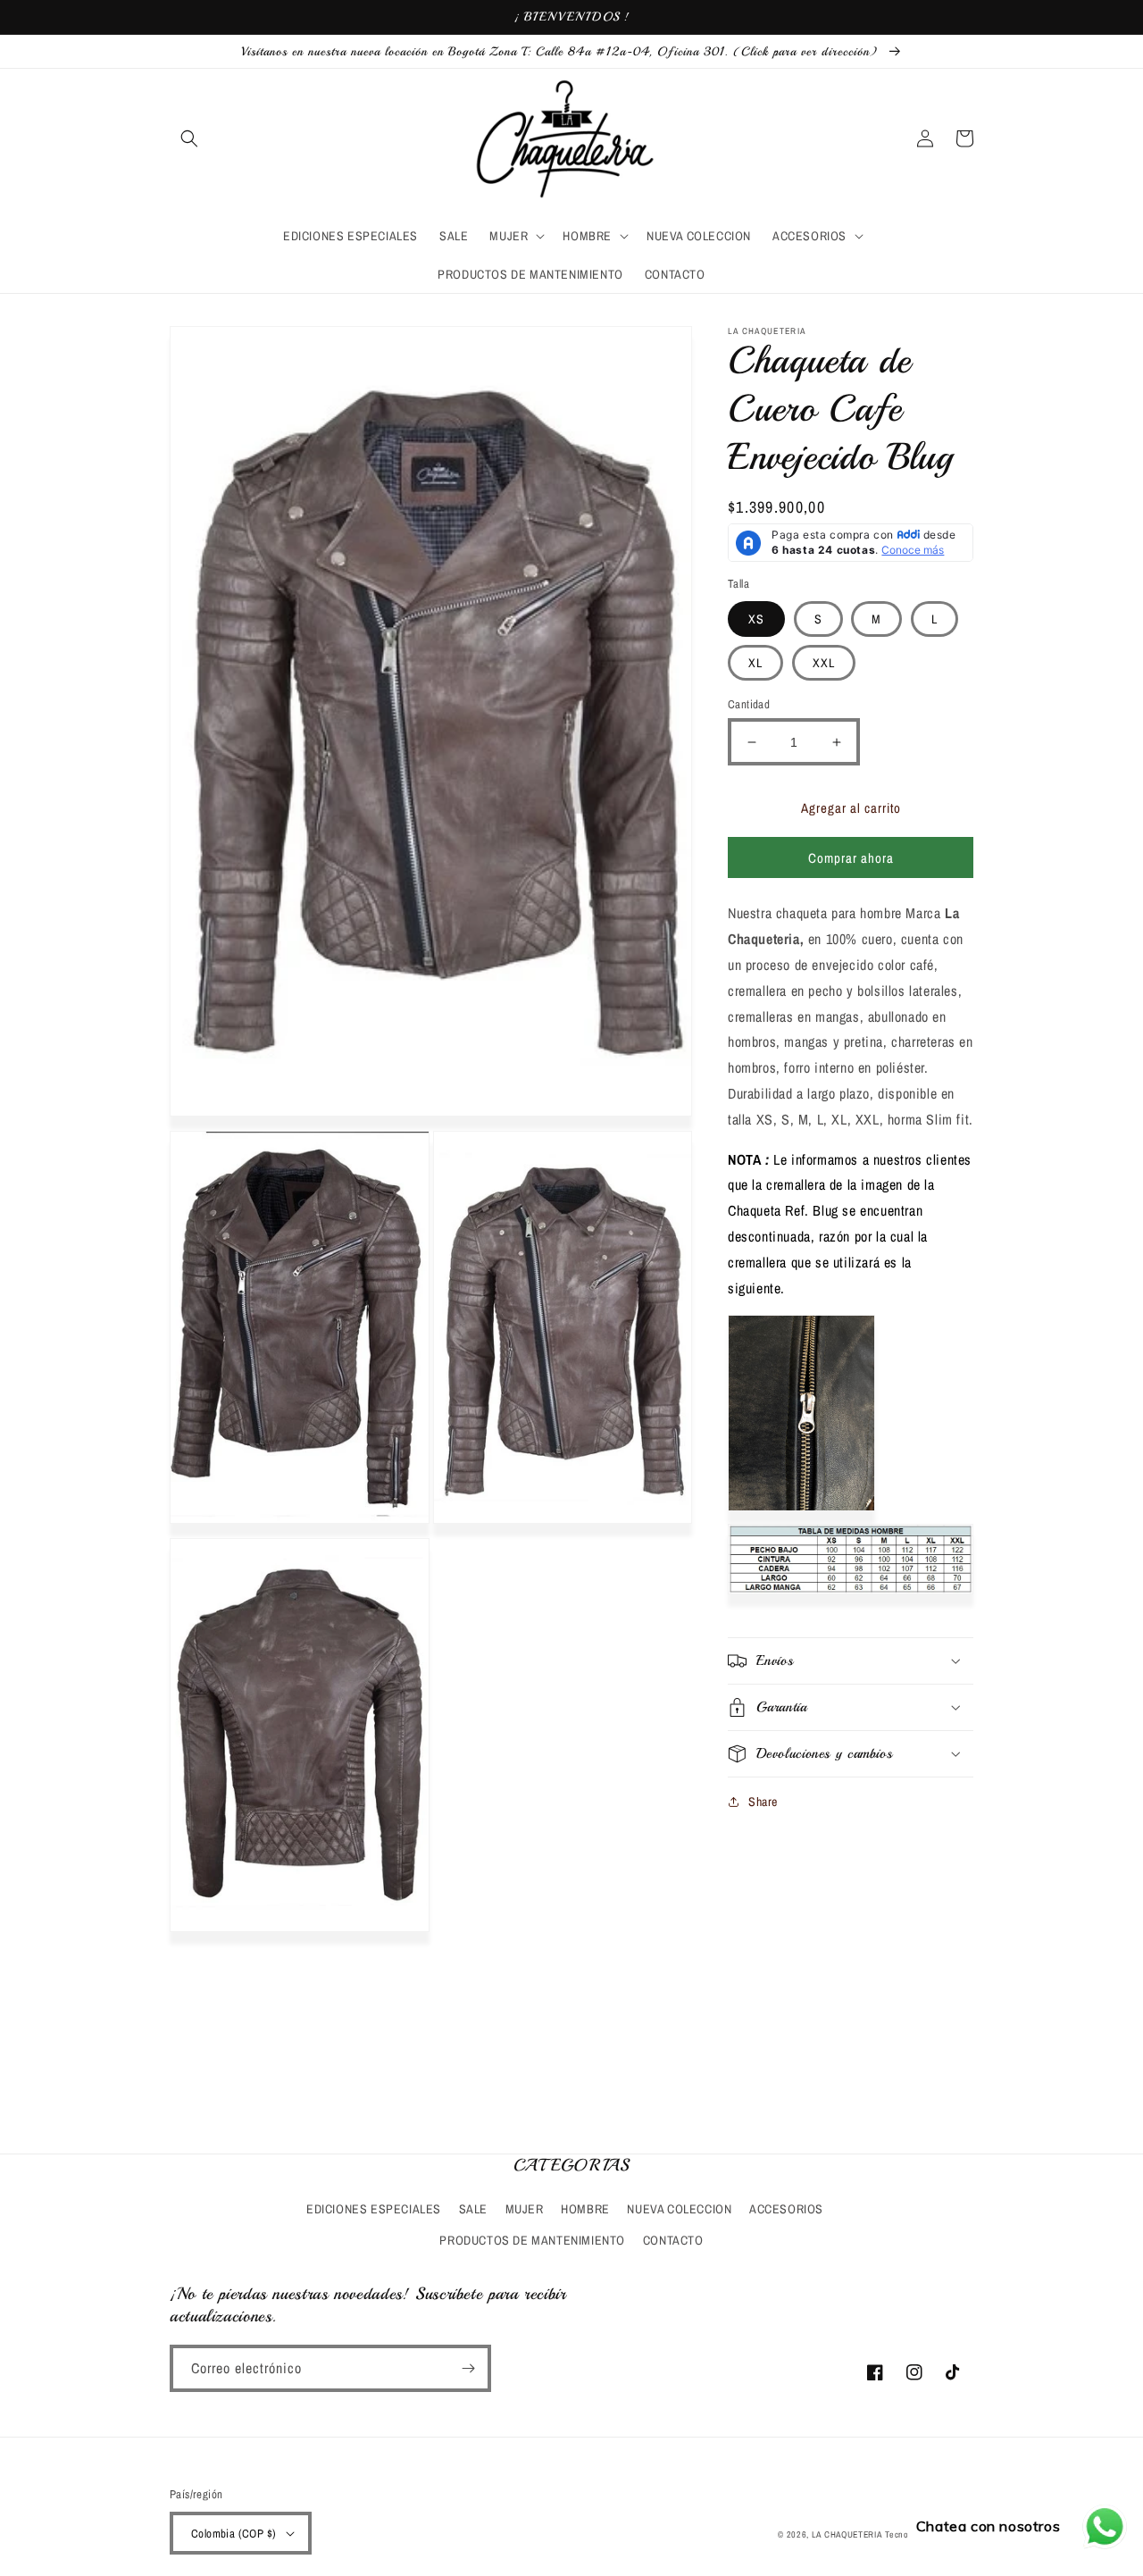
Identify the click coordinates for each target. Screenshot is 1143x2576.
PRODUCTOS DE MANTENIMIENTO (532, 2240)
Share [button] (763, 1802)
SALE (473, 2209)
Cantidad (749, 704)
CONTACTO (673, 2240)
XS (756, 619)
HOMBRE (585, 2209)
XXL (824, 663)
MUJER (525, 2209)
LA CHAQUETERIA (847, 2534)
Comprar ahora (851, 858)
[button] (189, 138)
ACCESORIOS (786, 2209)
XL (755, 663)
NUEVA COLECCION (679, 2209)
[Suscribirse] (468, 2368)
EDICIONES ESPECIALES (374, 2209)
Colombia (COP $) (234, 2534)
